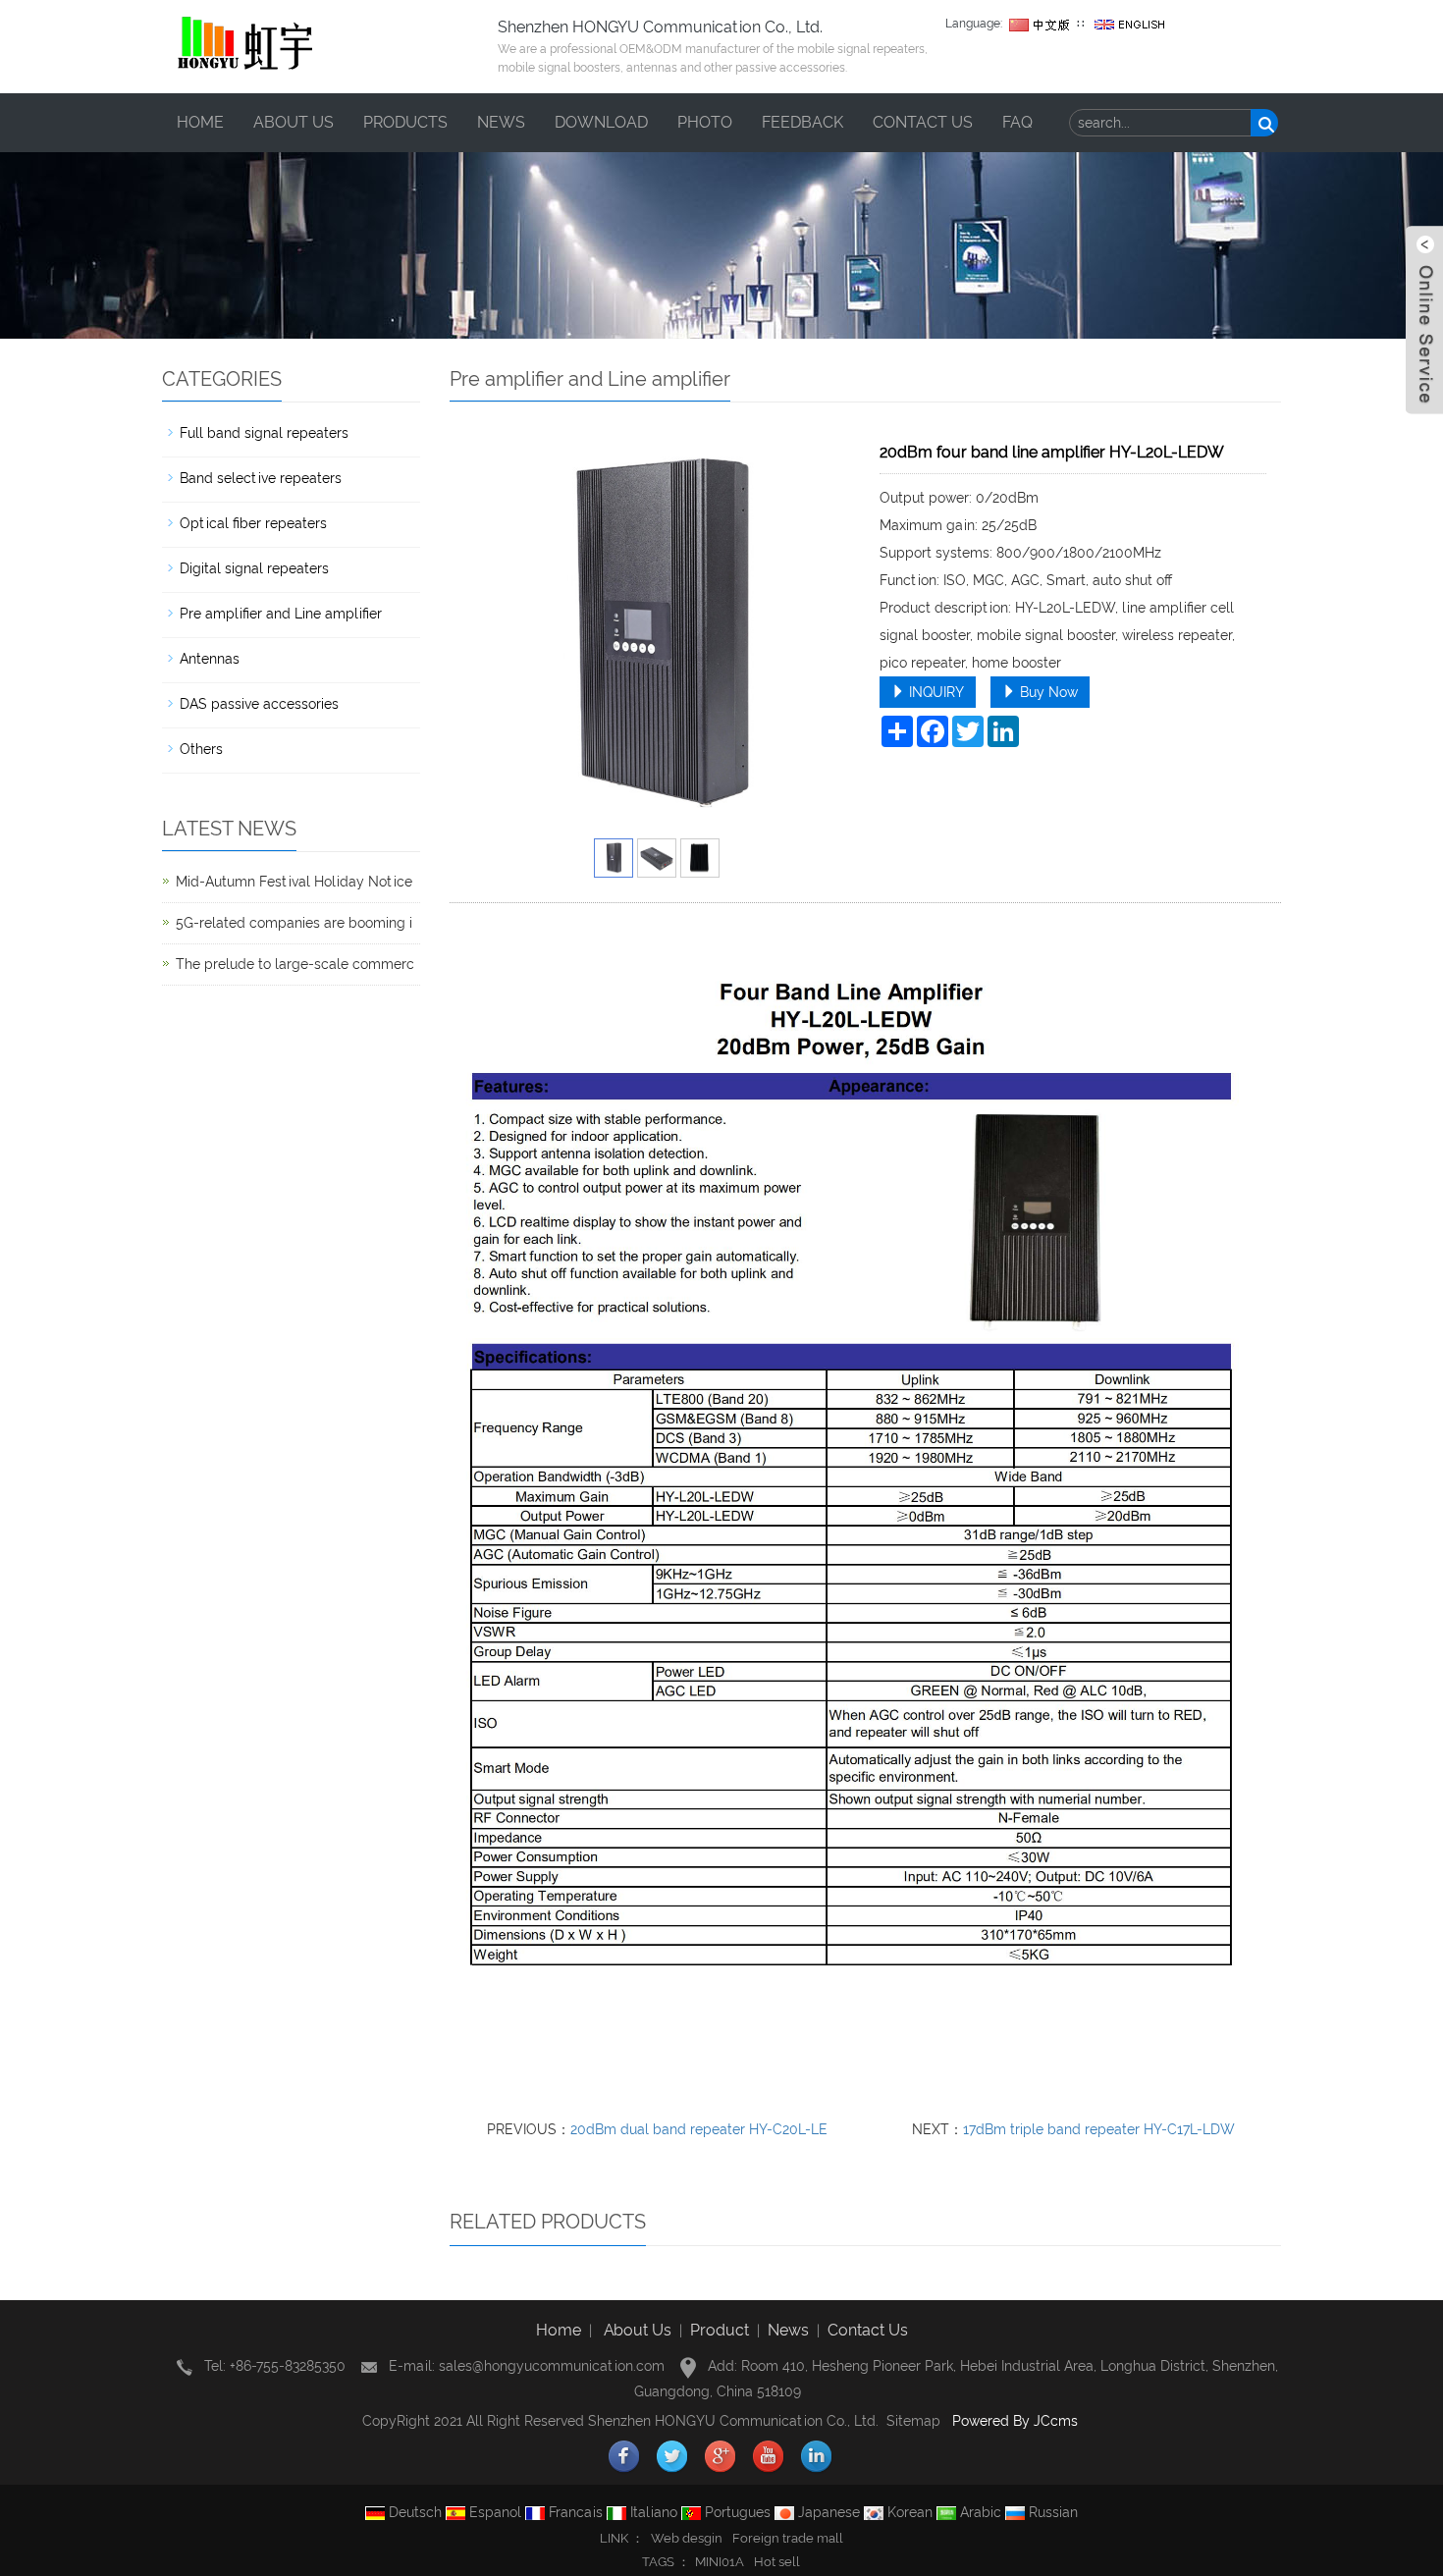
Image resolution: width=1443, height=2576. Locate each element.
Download (601, 122)
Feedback (802, 122)
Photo (705, 122)
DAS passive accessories (259, 704)
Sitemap (913, 2421)
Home (200, 122)
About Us (638, 2330)
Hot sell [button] (777, 2562)
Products (405, 122)
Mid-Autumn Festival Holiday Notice (294, 882)
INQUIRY (935, 692)
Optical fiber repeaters (253, 523)
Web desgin (687, 2538)
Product (720, 2330)
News (501, 122)
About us (294, 122)
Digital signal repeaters (254, 568)
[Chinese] (1040, 24)
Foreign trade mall (788, 2538)
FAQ (1017, 122)
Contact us (923, 122)
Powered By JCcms (1017, 2421)
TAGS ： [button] (666, 2562)
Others (201, 749)
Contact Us (868, 2330)
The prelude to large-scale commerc (295, 964)
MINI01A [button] (720, 2562)
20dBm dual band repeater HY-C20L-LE (699, 2129)
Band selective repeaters (261, 478)
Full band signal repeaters (264, 433)
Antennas (210, 659)
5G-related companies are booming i (294, 923)
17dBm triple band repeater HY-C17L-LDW (1099, 2129)
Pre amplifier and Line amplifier (281, 614)
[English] (1130, 24)
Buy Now (1047, 692)
